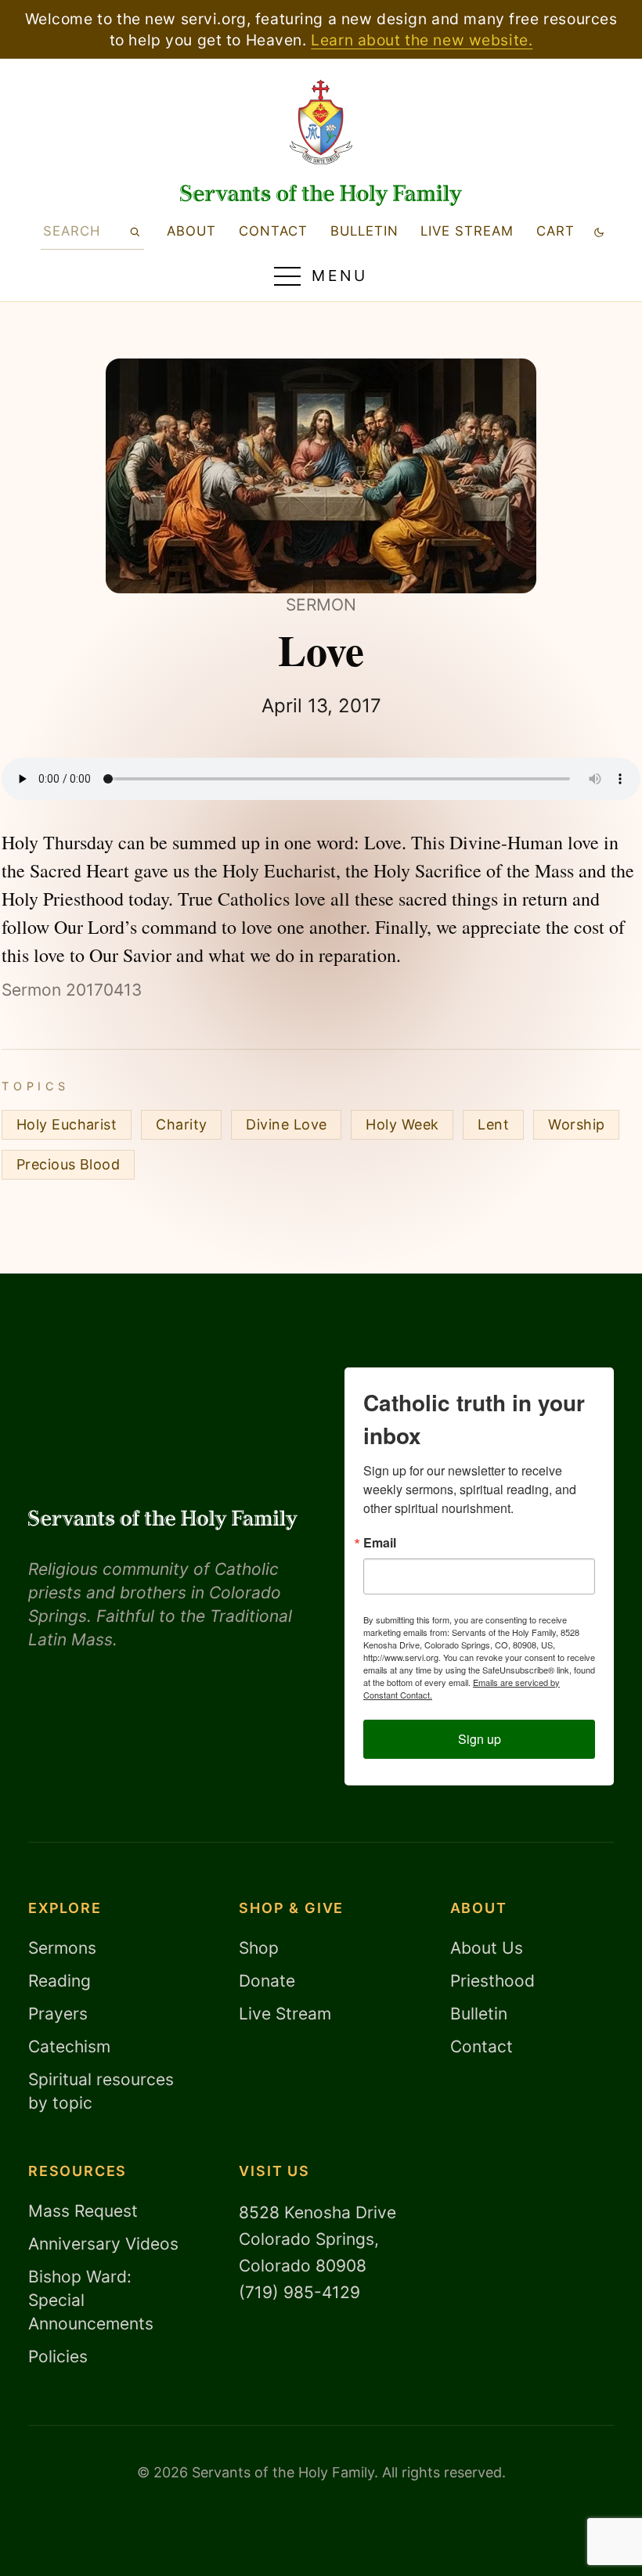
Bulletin (364, 231)
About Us (487, 1948)
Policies (58, 2356)
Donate (267, 1981)
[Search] (135, 231)
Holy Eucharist (67, 1124)
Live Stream (285, 2014)
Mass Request (83, 2211)
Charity (181, 1124)
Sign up (480, 1739)
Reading (60, 1981)
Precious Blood (68, 1164)
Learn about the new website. (422, 40)
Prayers (58, 2014)
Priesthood (492, 1981)
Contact (273, 231)
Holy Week (402, 1124)
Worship (576, 1124)
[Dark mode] (599, 231)
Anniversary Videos (103, 2244)
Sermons (62, 1948)
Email (380, 1543)
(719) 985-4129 (299, 2292)
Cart (555, 231)
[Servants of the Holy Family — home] (321, 195)
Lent (493, 1124)
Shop (259, 1948)
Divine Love (286, 1124)
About (191, 231)
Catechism (69, 2046)
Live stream (467, 231)
